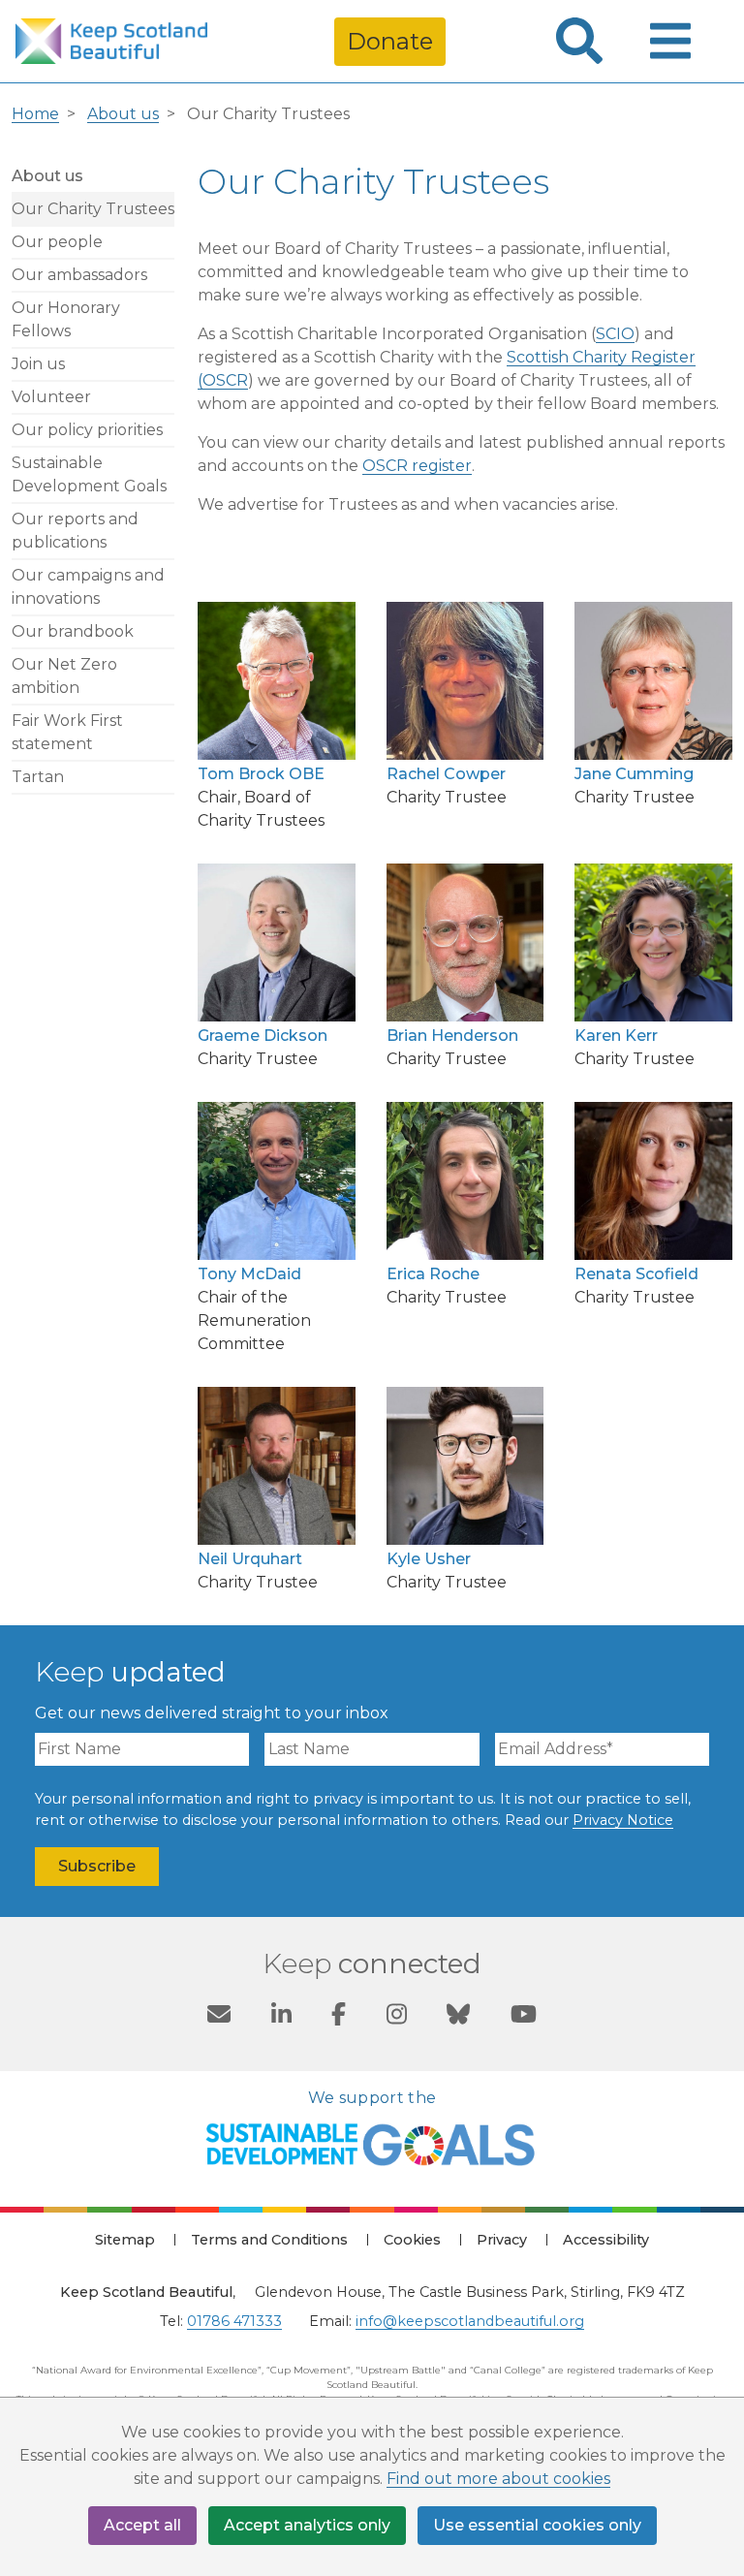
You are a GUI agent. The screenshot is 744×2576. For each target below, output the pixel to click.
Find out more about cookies (498, 2479)
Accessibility (606, 2240)
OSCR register (417, 466)
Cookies (412, 2240)
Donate (390, 41)
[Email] (219, 2017)
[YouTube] (524, 2017)
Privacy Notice (623, 1820)
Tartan (38, 777)
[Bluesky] (458, 2017)
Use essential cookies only (537, 2525)
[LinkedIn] (281, 2017)
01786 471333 (234, 2321)
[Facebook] (339, 2017)
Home (35, 114)
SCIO (615, 334)
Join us (38, 364)
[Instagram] (397, 2017)
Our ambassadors (79, 275)
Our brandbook (73, 631)
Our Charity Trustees (93, 209)
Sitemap (125, 2240)
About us (123, 114)
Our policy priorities (87, 430)
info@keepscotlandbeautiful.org (470, 2321)
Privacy (502, 2240)
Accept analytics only (307, 2525)
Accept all (142, 2525)
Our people (57, 242)
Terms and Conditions (269, 2240)
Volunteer (51, 397)
